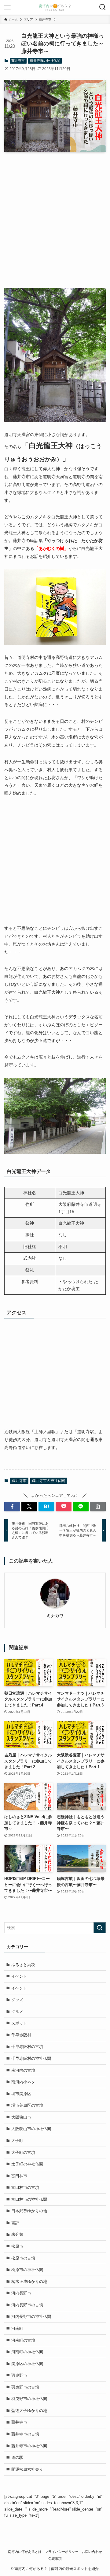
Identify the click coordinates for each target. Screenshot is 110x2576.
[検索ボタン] (103, 7)
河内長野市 (21, 2293)
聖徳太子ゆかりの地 (29, 2411)
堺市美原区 (21, 2094)
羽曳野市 (19, 2375)
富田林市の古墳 (25, 2187)
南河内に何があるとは (25, 2552)
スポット (19, 2023)
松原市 (17, 2246)
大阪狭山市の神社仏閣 (31, 2129)
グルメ (17, 2012)
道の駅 (17, 2457)
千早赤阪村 (21, 2035)
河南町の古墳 (23, 2340)
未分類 (17, 2234)
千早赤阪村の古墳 (27, 2047)
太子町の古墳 (23, 2152)
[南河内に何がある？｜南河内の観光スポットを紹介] (55, 7)
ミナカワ (55, 1615)
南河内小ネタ (23, 2082)
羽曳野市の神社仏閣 (29, 2399)
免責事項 (55, 2559)
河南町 (17, 2328)
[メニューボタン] (7, 7)
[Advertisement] (55, 224)
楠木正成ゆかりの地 (29, 2282)
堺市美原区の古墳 (27, 2105)
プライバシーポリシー (62, 2552)
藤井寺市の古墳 (25, 2434)
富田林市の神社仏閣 (29, 2199)
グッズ (17, 2000)
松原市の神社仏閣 (27, 2270)
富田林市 (19, 2176)
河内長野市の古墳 (27, 2305)
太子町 (17, 2141)
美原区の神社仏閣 (27, 2364)
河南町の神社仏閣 (27, 2352)
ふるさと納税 (23, 1965)
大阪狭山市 (21, 2117)
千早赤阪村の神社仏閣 (31, 2058)
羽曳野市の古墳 (25, 2387)
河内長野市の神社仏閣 (31, 2317)
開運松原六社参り (27, 2469)
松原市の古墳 (23, 2258)
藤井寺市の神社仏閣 (45, 61)
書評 (15, 2223)
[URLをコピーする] (98, 1507)
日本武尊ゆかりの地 (29, 2211)
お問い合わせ (92, 2552)
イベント (19, 1976)
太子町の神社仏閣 (27, 2164)
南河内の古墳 (23, 2070)
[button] (12, 1507)
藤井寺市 (18, 61)
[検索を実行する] (100, 1928)
